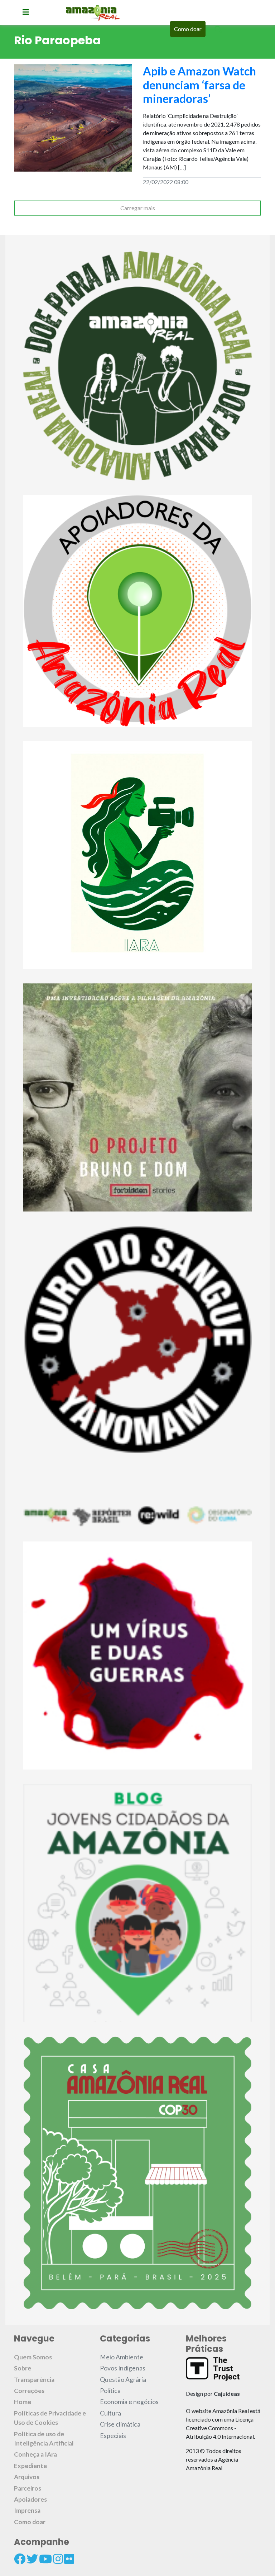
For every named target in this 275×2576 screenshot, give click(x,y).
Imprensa (27, 2510)
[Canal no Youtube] (45, 2559)
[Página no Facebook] (20, 2559)
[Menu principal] (26, 12)
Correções (29, 2391)
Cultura (110, 2413)
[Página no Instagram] (58, 2559)
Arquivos (27, 2477)
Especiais (113, 2436)
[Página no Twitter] (32, 2559)
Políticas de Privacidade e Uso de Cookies (50, 2418)
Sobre (23, 2368)
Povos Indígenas (123, 2368)
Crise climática (120, 2424)
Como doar (188, 29)
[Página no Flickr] (69, 2559)
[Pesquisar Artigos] (218, 29)
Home (23, 2402)
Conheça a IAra (35, 2454)
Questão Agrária (123, 2380)
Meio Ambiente (122, 2357)
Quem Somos (33, 2357)
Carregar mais (138, 208)
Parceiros (28, 2488)
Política (110, 2391)
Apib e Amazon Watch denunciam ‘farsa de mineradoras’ (199, 85)
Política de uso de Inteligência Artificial (44, 2439)
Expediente (30, 2466)
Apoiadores (30, 2499)
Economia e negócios (129, 2402)
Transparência (34, 2380)
